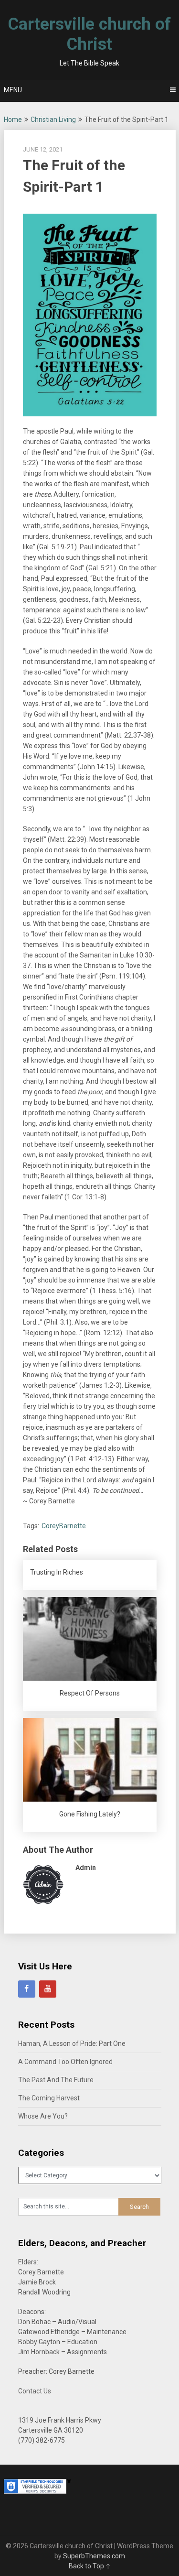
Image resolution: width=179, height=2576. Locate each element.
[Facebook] (27, 1989)
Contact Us (35, 2391)
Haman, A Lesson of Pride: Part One (72, 2043)
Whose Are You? (43, 2116)
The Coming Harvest (49, 2098)
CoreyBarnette (64, 1526)
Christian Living (53, 120)
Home (13, 120)
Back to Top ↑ (90, 2566)
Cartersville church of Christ (89, 34)
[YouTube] (48, 1989)
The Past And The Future (56, 2080)
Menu (13, 90)
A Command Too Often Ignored (65, 2062)
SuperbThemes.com (94, 2556)
